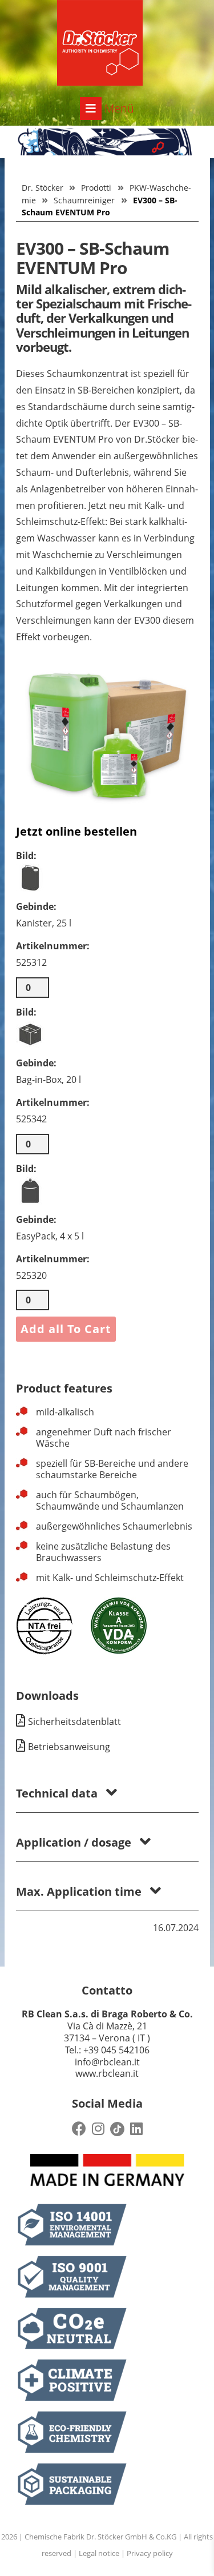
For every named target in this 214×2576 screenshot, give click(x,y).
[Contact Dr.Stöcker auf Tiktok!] (117, 2129)
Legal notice (99, 2553)
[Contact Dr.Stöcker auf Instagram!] (98, 2129)
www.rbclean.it (107, 2073)
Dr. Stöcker (43, 188)
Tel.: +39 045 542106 (107, 2050)
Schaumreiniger (84, 200)
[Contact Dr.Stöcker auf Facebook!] (79, 2129)
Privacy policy (150, 2553)
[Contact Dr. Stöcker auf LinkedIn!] (136, 2129)
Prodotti (96, 188)
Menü (118, 108)
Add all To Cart (66, 1329)
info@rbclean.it (107, 2062)
